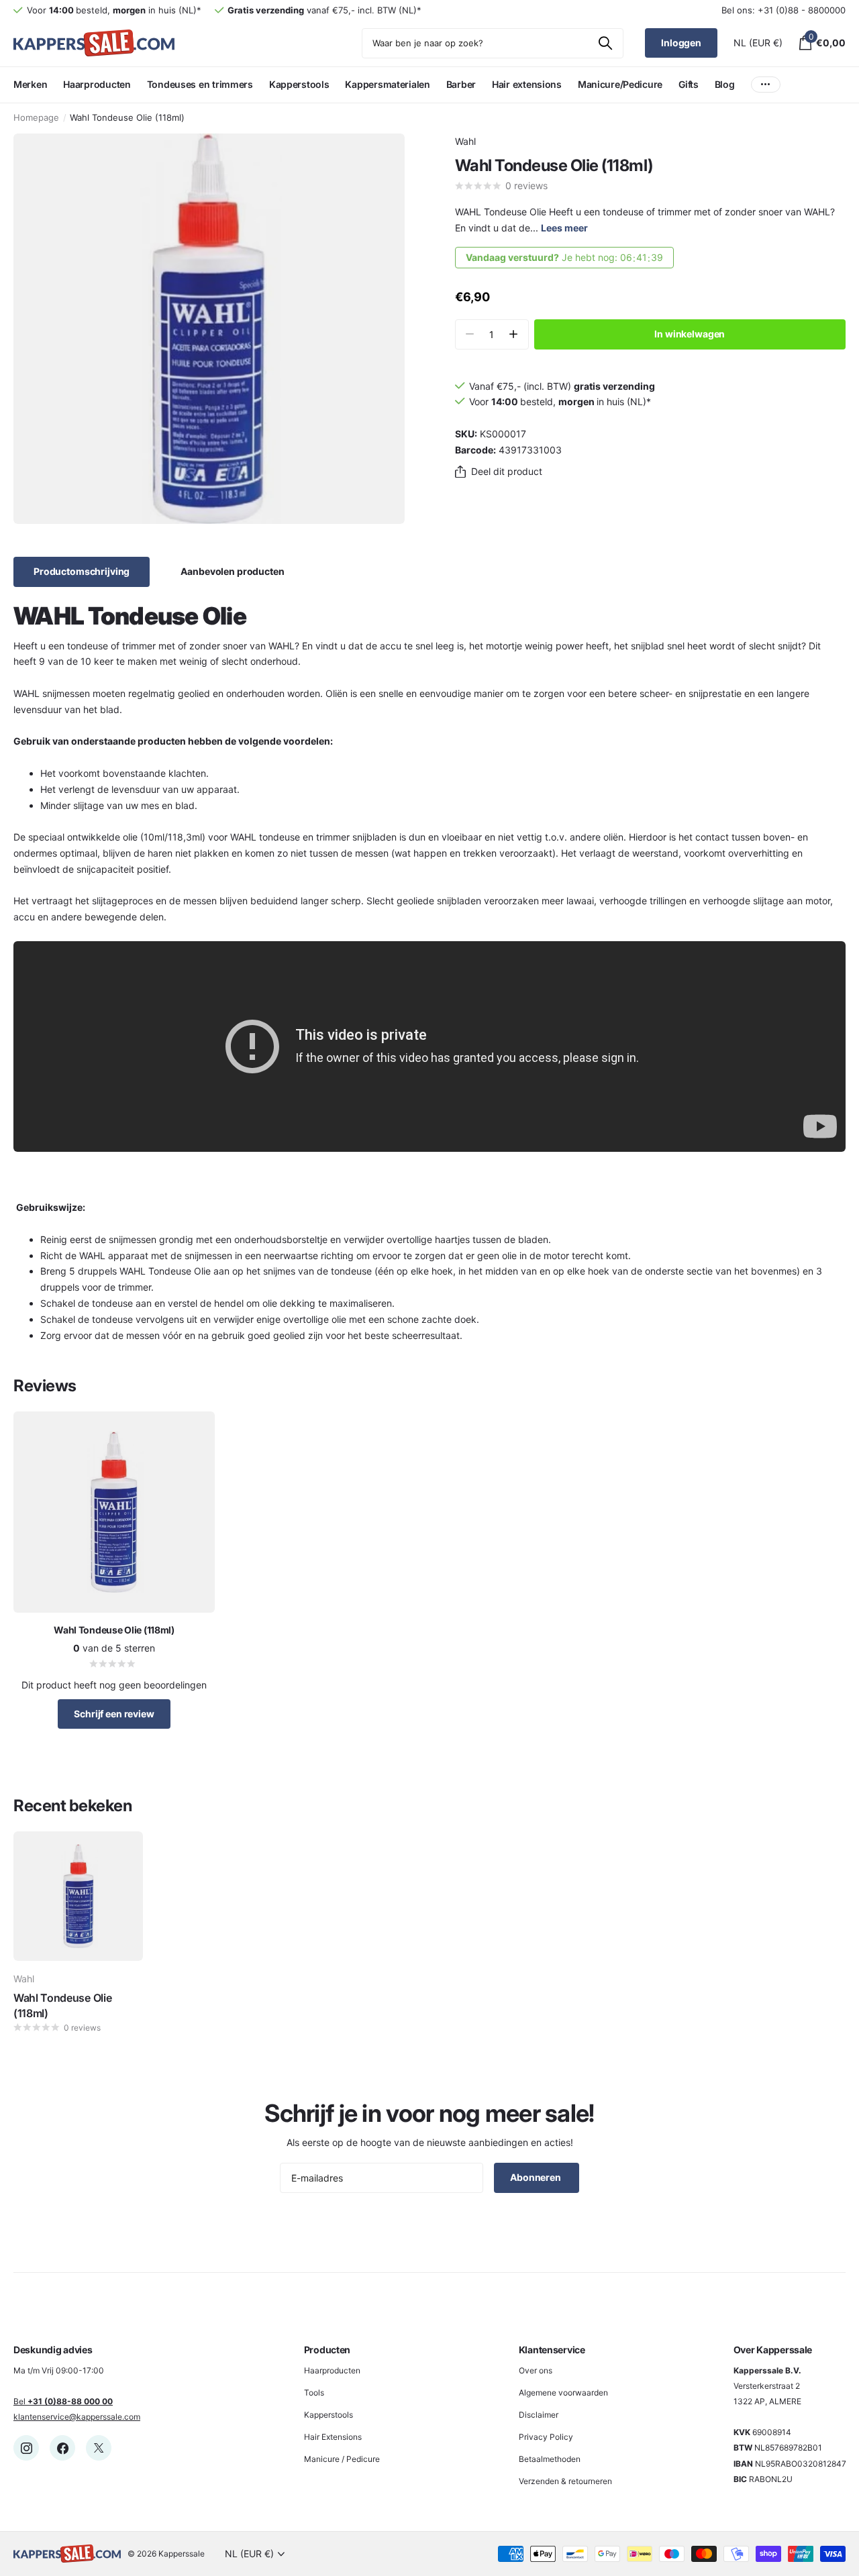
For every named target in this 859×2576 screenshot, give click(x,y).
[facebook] (62, 2448)
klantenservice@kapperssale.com (77, 2417)
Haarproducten (97, 84)
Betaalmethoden (550, 2459)
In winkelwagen (690, 334)
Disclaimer (539, 2415)
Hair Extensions (333, 2437)
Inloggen (681, 43)
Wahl (465, 141)
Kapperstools (299, 84)
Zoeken (605, 43)
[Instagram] (26, 2448)
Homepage (36, 117)
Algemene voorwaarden (563, 2393)
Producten (327, 2350)
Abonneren (537, 2177)
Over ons (536, 2370)
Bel (63, 2401)
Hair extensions (527, 84)
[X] (99, 2448)
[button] (514, 334)
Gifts (689, 84)
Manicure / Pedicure (342, 2459)
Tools (314, 2393)
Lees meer (564, 228)
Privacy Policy (546, 2437)
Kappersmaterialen (387, 84)
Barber (461, 84)
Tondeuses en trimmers (200, 84)
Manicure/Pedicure (620, 84)
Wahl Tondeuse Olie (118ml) (62, 2005)
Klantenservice (552, 2350)
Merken (30, 84)
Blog (725, 84)
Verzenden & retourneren (565, 2481)
